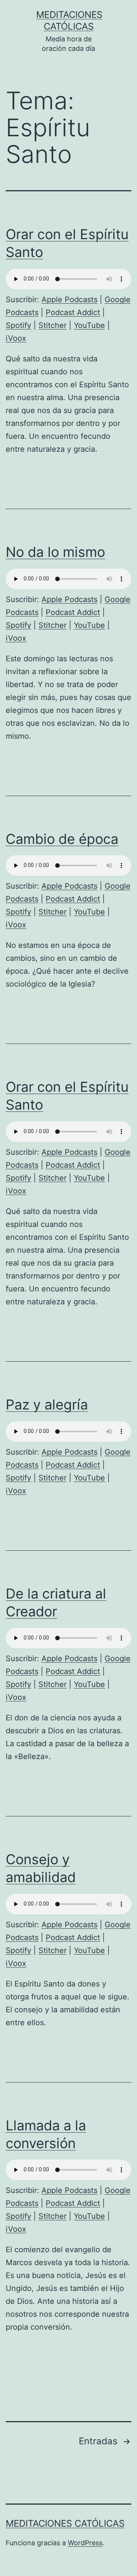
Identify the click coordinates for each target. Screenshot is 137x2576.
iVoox (16, 338)
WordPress (85, 2543)
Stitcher (53, 325)
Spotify (18, 325)
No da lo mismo (55, 552)
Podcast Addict (73, 312)
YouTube (89, 325)
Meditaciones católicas (65, 2523)
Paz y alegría (47, 1405)
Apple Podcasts (69, 300)
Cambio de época (62, 839)
